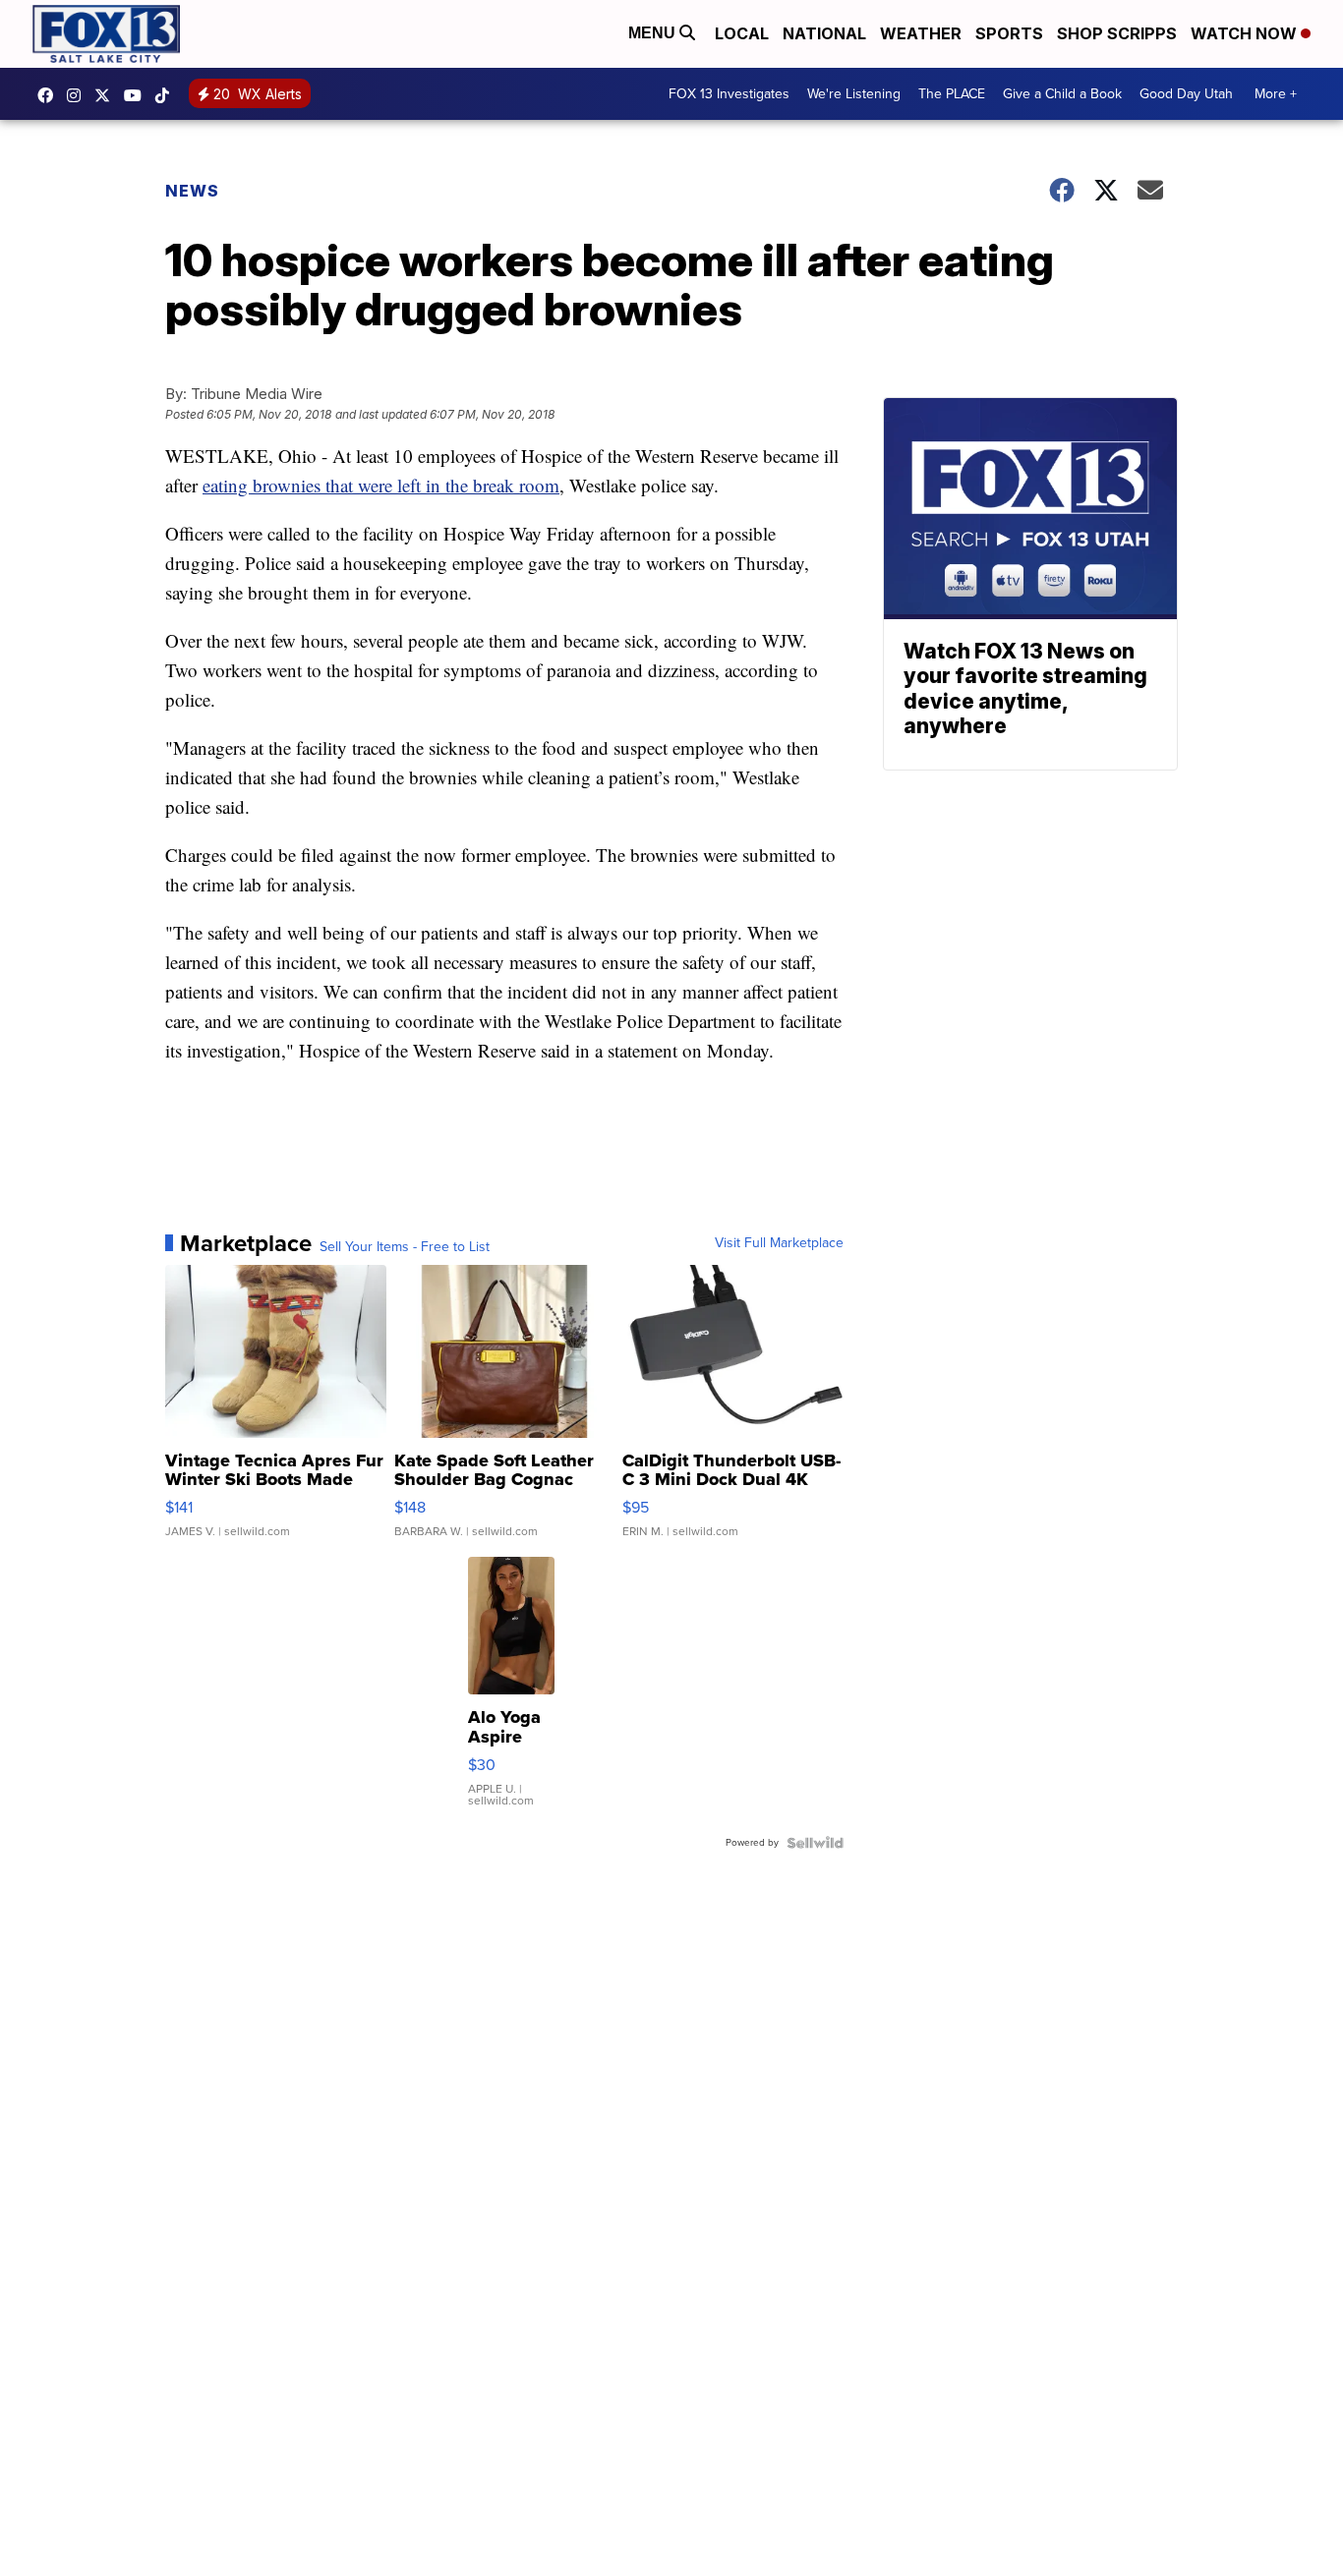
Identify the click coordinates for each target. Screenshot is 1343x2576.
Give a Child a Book (1062, 94)
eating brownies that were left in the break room (381, 485)
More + (1276, 94)
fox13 (107, 95)
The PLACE (952, 94)
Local (742, 33)
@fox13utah (167, 95)
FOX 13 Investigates (729, 94)
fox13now (79, 95)
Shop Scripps (1117, 33)
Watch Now (1246, 33)
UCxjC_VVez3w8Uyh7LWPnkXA (138, 95)
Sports (1009, 33)
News (192, 191)
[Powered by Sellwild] (815, 1843)
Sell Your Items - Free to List (405, 1247)
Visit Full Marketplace (779, 1243)
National (824, 33)
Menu (654, 33)
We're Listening (854, 94)
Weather (921, 33)
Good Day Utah (1186, 94)
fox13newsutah (50, 95)
